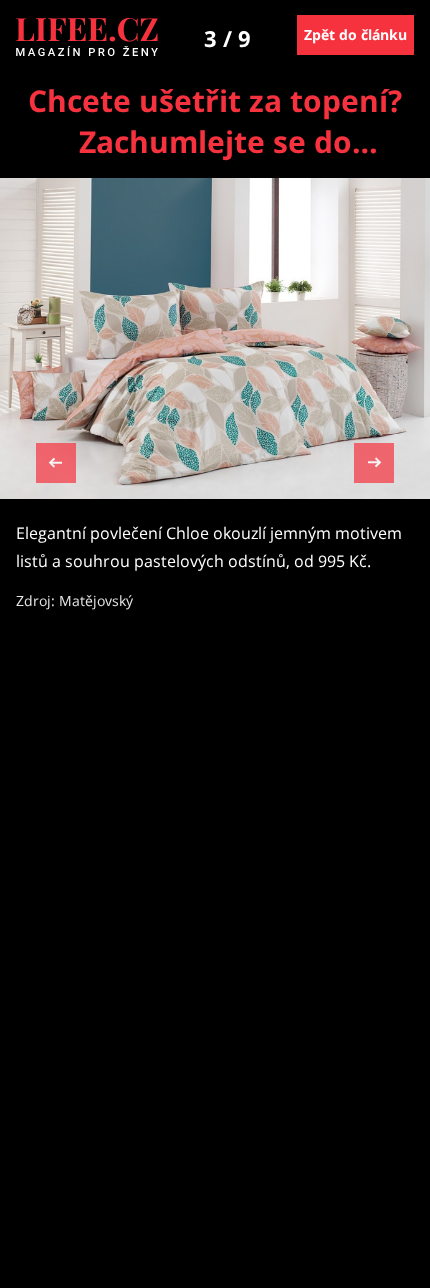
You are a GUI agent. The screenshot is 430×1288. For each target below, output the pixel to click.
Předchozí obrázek (56, 465)
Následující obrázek (374, 460)
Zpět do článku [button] (355, 34)
